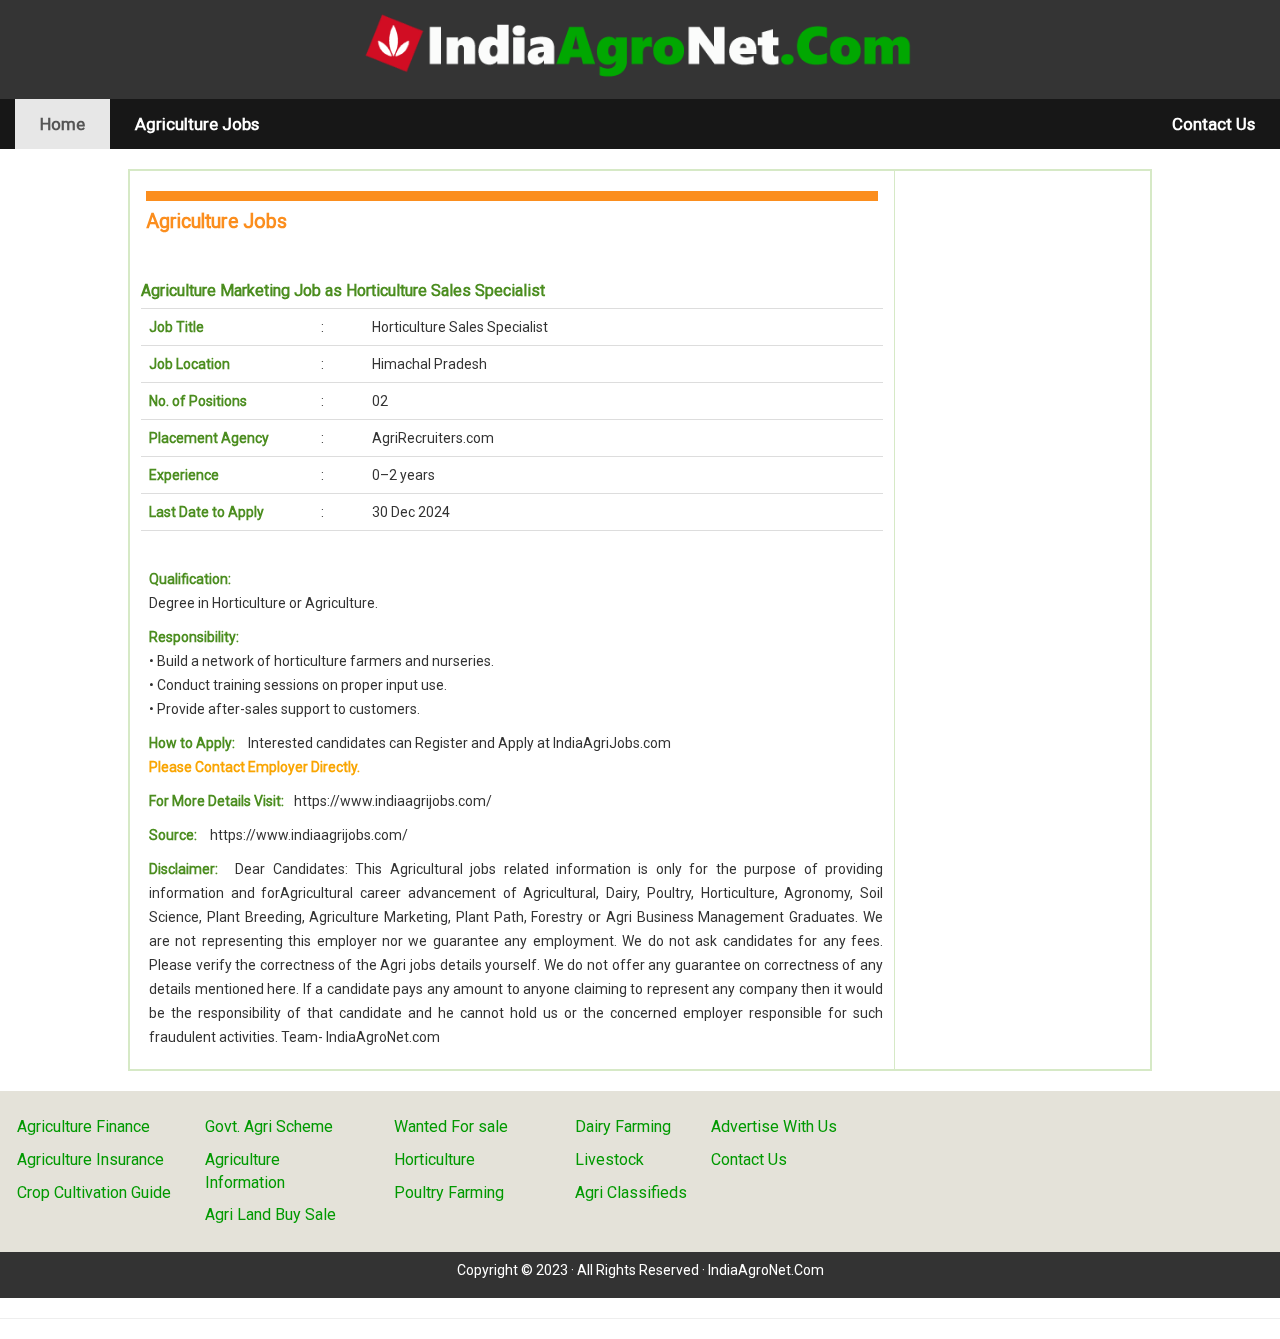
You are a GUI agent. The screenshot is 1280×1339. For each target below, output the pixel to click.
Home (75, 123)
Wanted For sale (451, 1126)
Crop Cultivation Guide (94, 1192)
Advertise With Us (774, 1126)
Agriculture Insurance (90, 1159)
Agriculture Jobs (197, 124)
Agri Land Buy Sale (270, 1214)
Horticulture (434, 1159)
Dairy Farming (623, 1126)
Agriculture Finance (83, 1126)
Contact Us (1213, 124)
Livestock (609, 1159)
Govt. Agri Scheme (269, 1126)
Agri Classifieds (631, 1192)
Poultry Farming (449, 1192)
